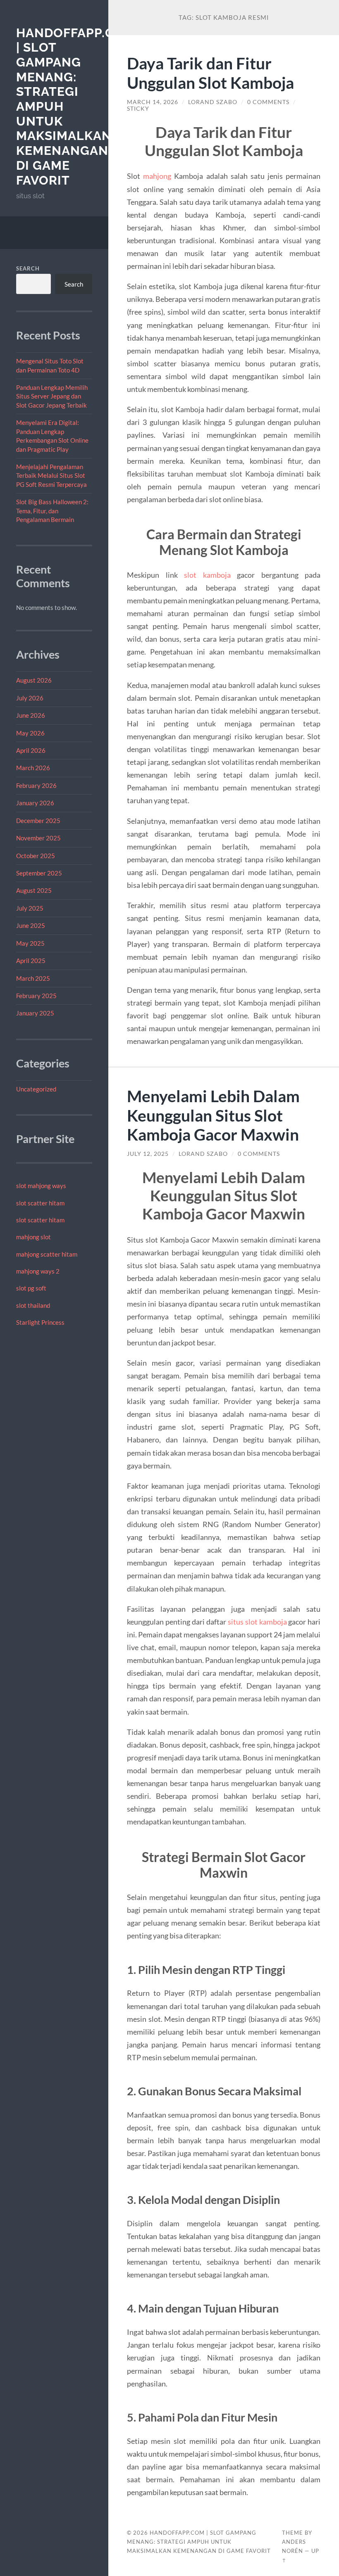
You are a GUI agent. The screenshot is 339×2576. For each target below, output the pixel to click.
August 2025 (34, 890)
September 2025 (39, 873)
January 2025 (35, 1013)
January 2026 (35, 803)
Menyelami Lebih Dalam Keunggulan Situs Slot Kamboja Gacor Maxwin (213, 1115)
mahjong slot (33, 1237)
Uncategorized (36, 1089)
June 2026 (31, 715)
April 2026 (31, 750)
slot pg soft (31, 1288)
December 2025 (38, 821)
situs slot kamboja (257, 1622)
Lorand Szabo (213, 102)
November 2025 (38, 838)
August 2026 (34, 680)
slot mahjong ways (41, 1186)
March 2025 (33, 978)
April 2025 (31, 961)
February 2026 (36, 785)
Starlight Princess (40, 1322)
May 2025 (30, 943)
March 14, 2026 (153, 102)
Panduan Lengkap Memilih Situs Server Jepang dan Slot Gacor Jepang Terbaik (52, 396)
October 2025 (36, 856)
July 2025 (30, 908)
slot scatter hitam (40, 1203)
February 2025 (36, 996)
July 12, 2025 (148, 1154)
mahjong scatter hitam (47, 1254)
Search (28, 268)
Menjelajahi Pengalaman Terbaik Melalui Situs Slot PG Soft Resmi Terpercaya (51, 476)
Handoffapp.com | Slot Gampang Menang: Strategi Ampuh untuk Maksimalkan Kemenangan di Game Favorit (199, 2542)
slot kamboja (207, 575)
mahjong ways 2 (38, 1271)
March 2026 (33, 768)
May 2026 (30, 733)
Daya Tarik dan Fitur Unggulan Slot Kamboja (210, 73)
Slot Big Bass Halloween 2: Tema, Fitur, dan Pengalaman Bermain (52, 511)
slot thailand (33, 1305)
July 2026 (30, 698)
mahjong (157, 176)
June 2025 (31, 925)
